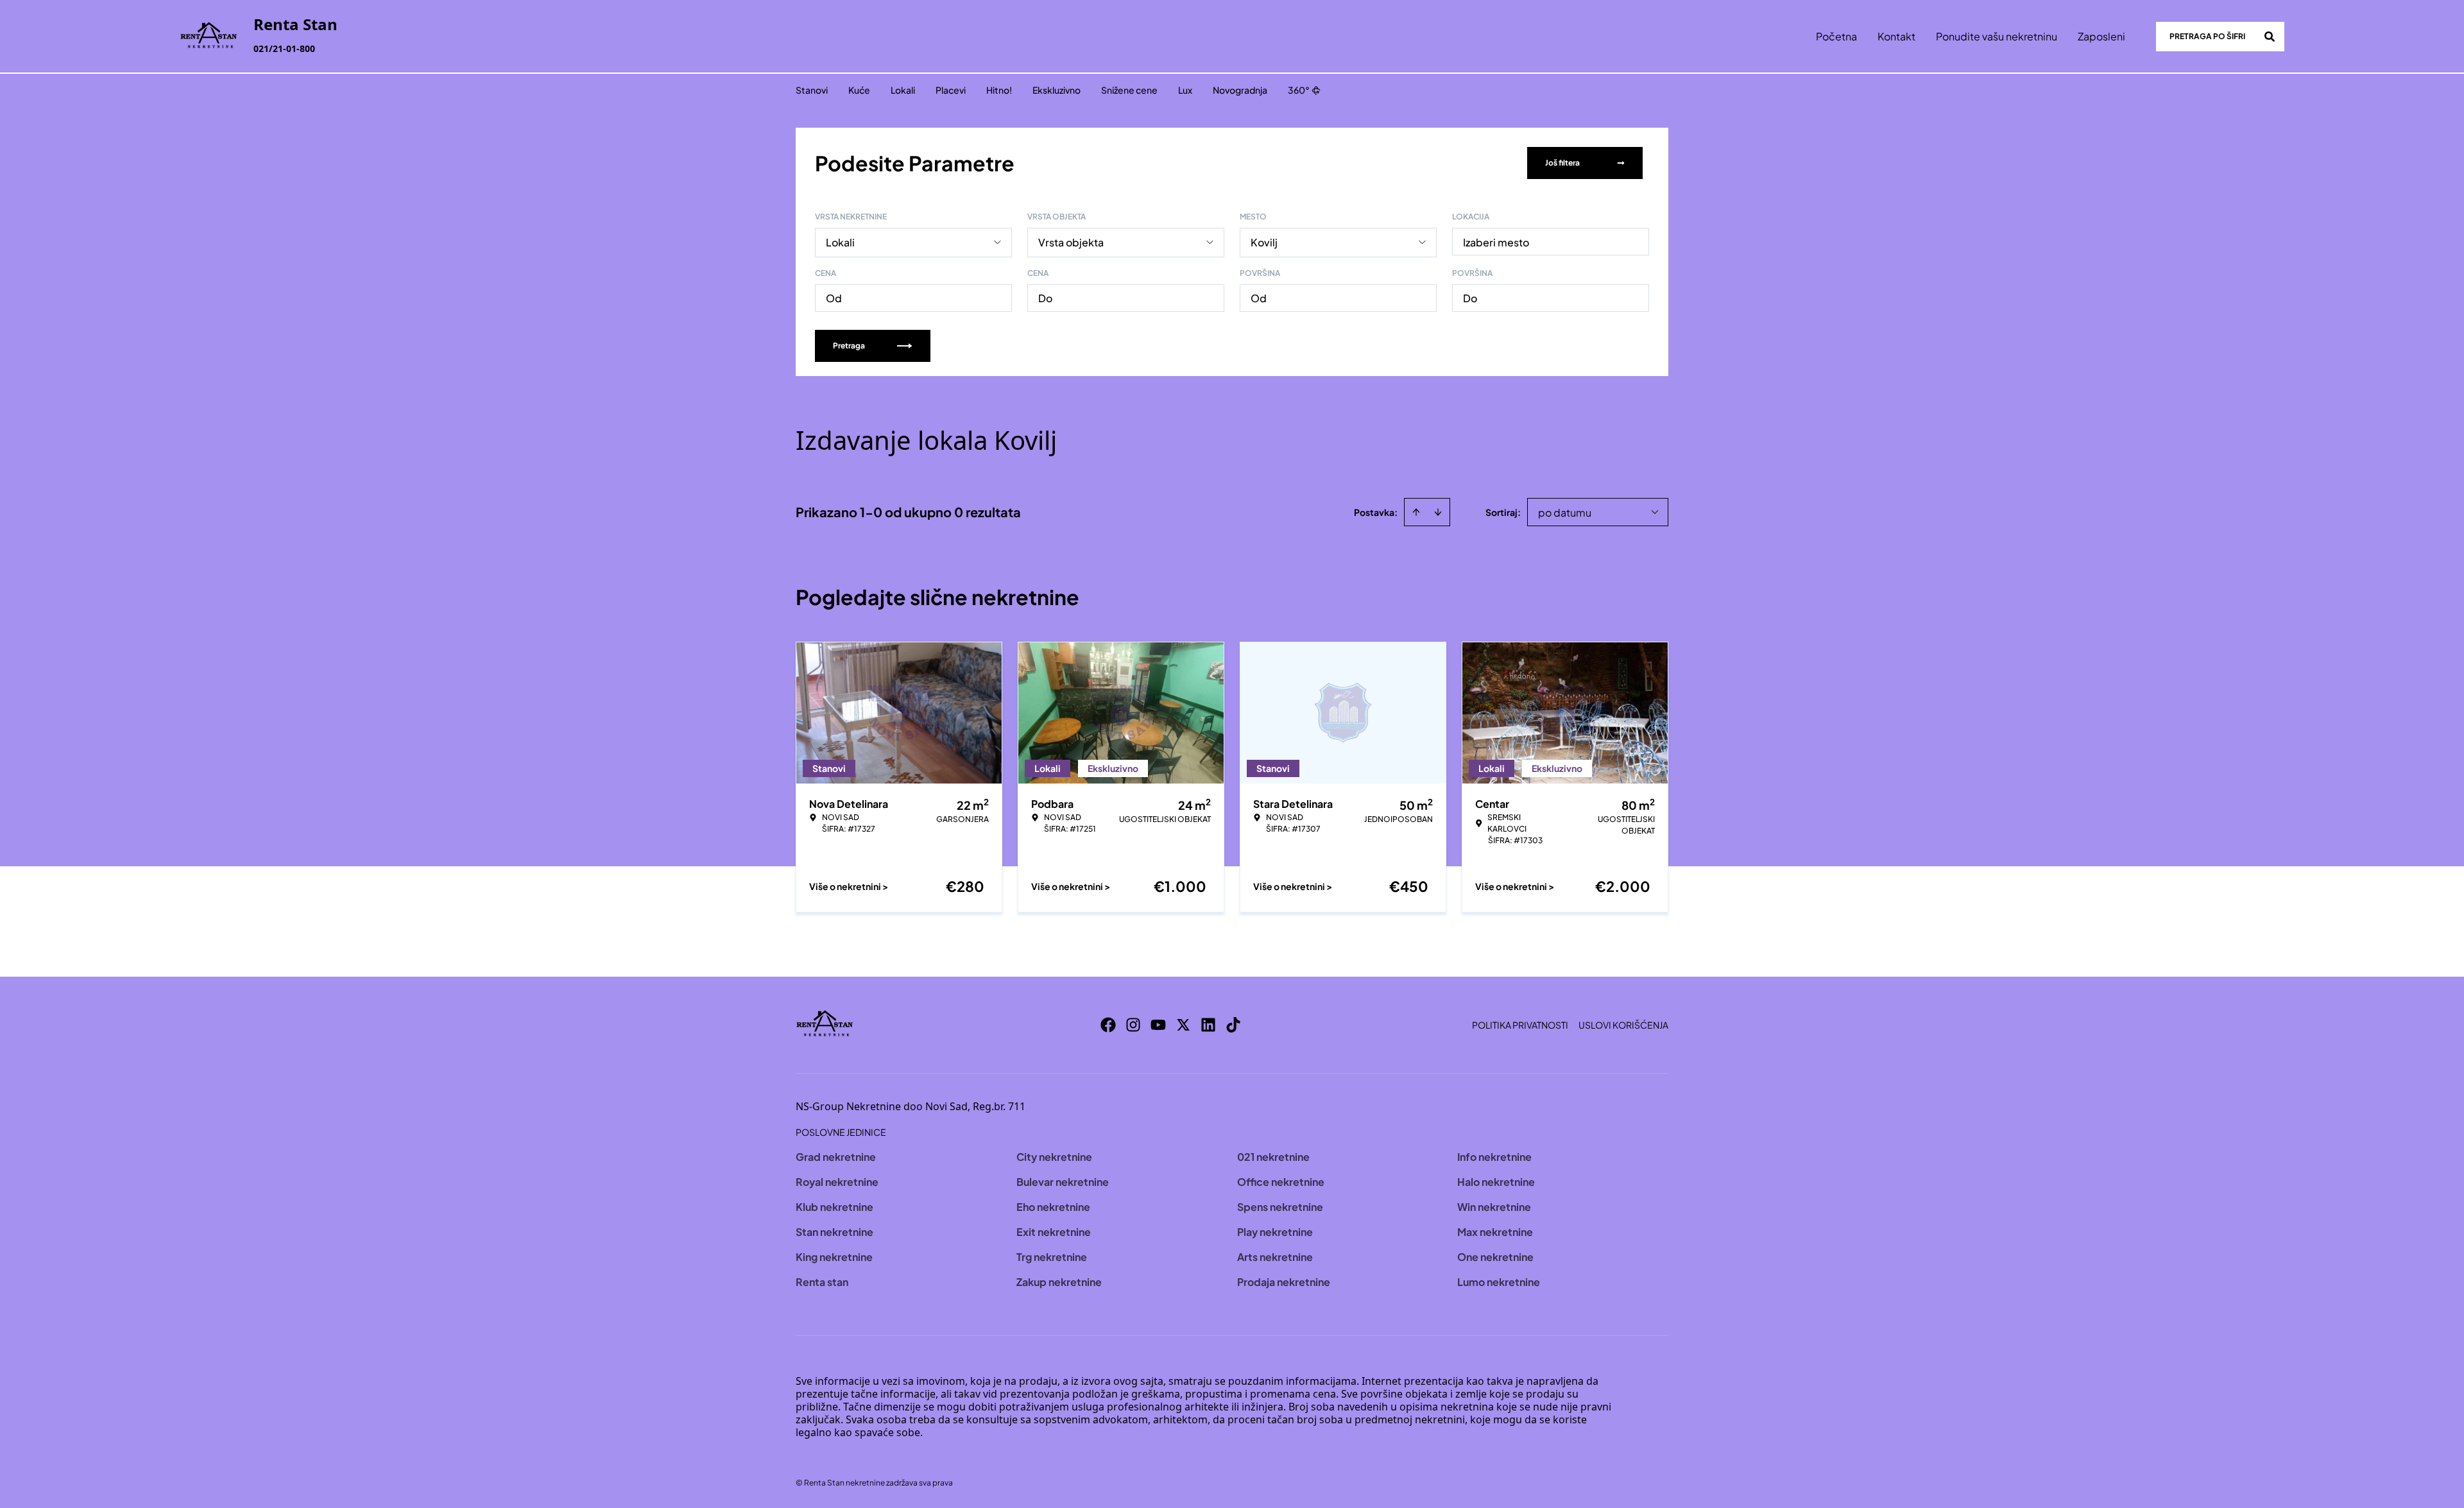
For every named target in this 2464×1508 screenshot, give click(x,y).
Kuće (859, 90)
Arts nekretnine (1275, 1257)
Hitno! (999, 90)
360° (1299, 90)
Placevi (951, 90)
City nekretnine (1054, 1157)
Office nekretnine (1281, 1182)
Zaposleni (2101, 36)
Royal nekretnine (837, 1182)
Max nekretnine (1495, 1232)
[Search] (2270, 37)
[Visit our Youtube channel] (1158, 1025)
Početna (1836, 36)
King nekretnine (834, 1257)
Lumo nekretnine (1499, 1282)
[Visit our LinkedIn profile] (1208, 1025)
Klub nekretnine (834, 1207)
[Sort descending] (1438, 512)
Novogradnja (1240, 90)
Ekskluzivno (1057, 90)
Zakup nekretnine (1059, 1282)
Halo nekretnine (1496, 1182)
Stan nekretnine (834, 1232)
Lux (1185, 90)
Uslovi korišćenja (1623, 1025)
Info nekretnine (1494, 1157)
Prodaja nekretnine (1284, 1282)
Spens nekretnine (1280, 1207)
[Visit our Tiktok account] (1233, 1025)
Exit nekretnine (1054, 1232)
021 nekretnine (1273, 1157)
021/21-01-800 (284, 48)
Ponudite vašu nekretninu (1997, 36)
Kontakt (1896, 36)
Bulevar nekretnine (1063, 1182)
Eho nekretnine (1053, 1207)
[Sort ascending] (1416, 512)
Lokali (903, 90)
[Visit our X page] (1183, 1025)
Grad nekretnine (836, 1157)
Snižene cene (1129, 90)
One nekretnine (1495, 1257)
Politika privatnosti (1520, 1025)
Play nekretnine (1275, 1232)
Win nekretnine (1494, 1207)
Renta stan (822, 1282)
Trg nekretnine (1052, 1257)
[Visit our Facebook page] (1108, 1025)
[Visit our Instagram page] (1133, 1025)
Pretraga (849, 346)
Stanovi (812, 90)
